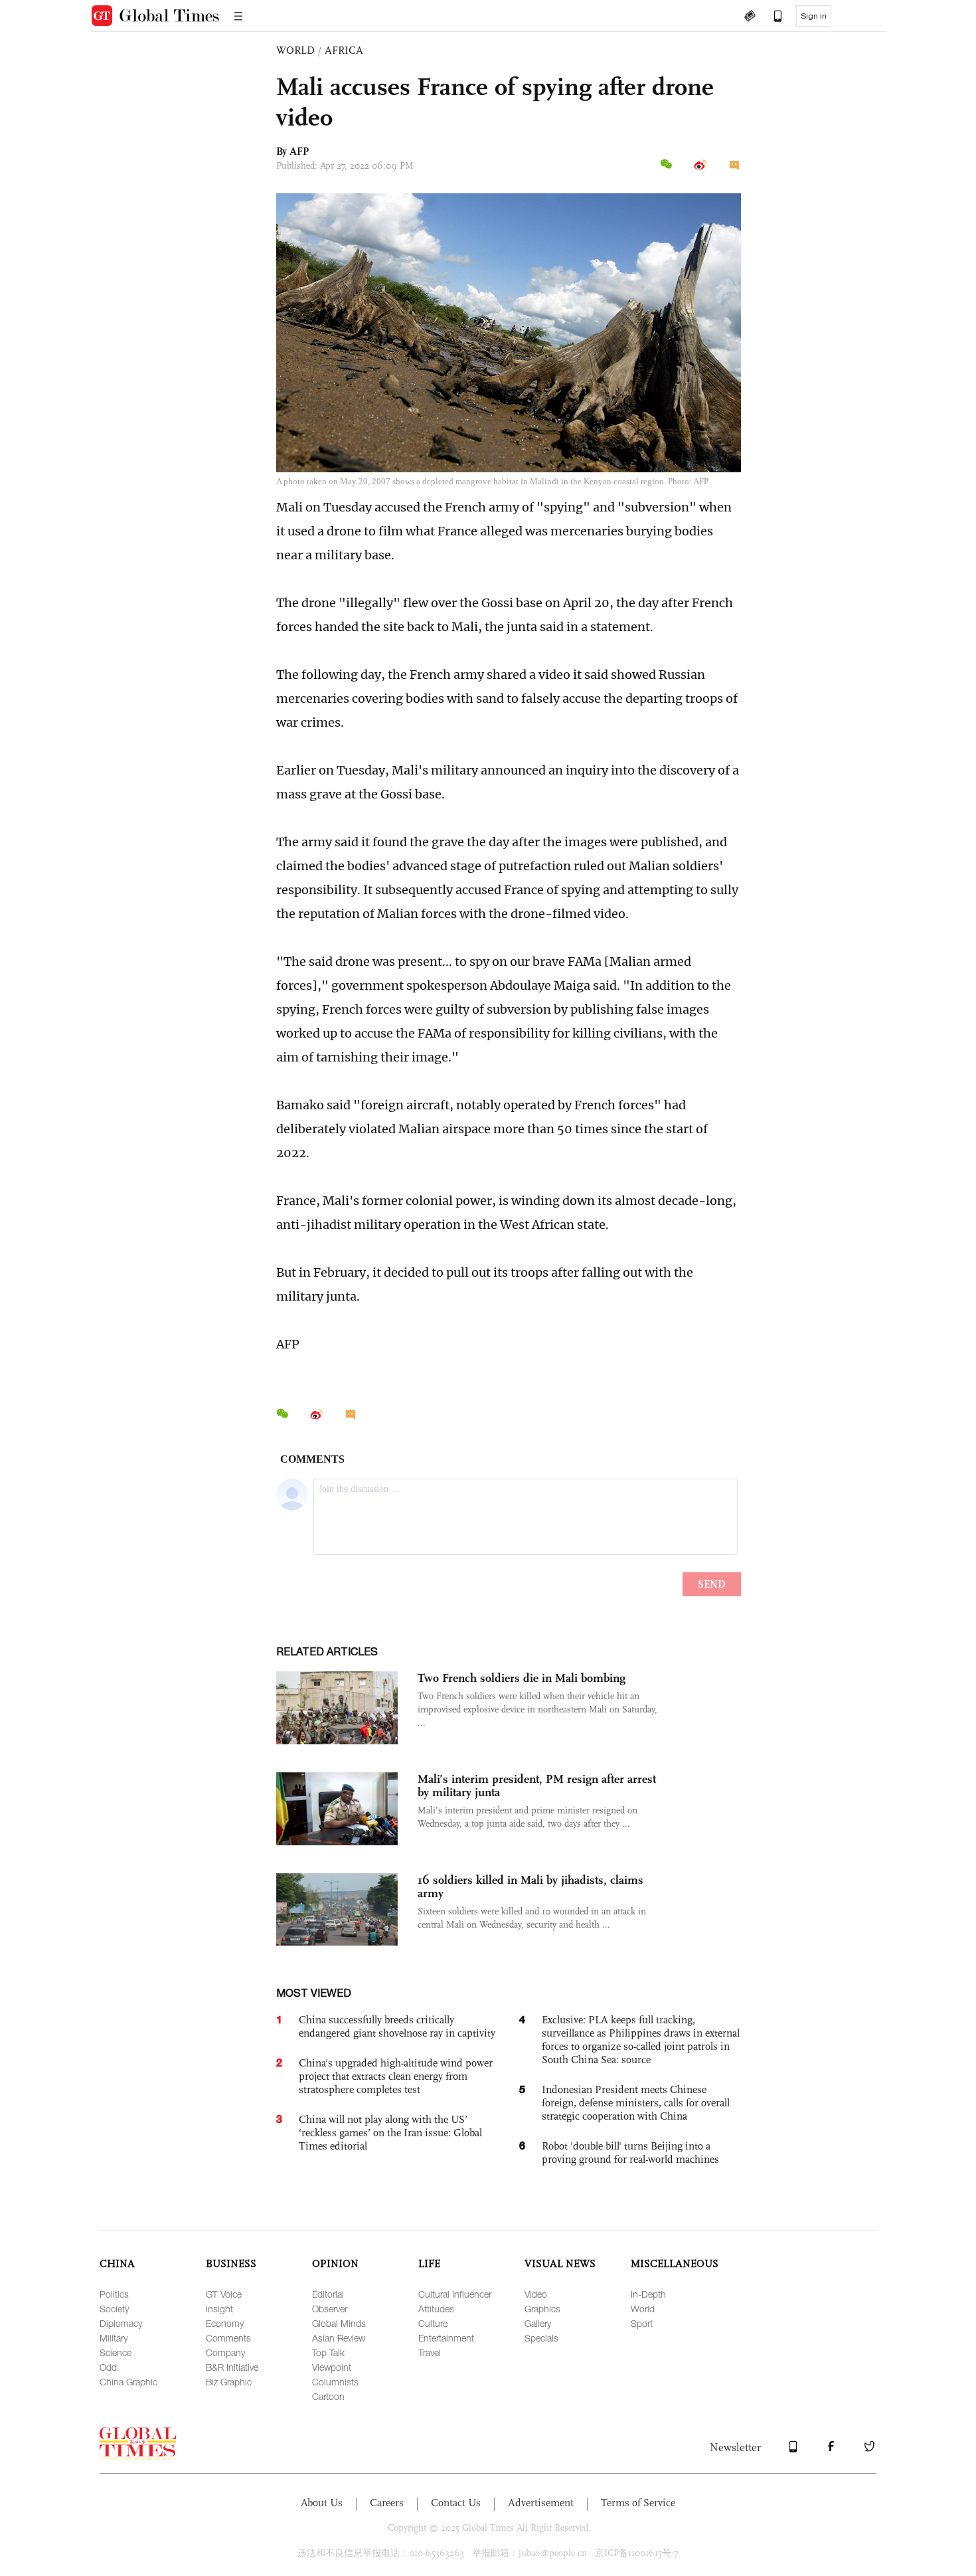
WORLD (295, 50)
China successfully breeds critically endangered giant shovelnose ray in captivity (397, 2026)
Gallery (538, 2323)
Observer (330, 2309)
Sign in (814, 16)
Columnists (335, 2382)
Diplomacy (121, 2323)
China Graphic (128, 2382)
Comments (228, 2338)
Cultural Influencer (455, 2294)
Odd (108, 2367)
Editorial (328, 2294)
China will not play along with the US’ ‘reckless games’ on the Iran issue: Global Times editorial (390, 2133)
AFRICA (344, 50)
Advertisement (541, 2503)
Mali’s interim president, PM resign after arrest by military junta (537, 1786)
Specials (541, 2338)
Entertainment (446, 2338)
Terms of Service (638, 2503)
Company (225, 2352)
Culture (433, 2323)
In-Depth (648, 2294)
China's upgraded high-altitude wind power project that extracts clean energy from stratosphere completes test (396, 2076)
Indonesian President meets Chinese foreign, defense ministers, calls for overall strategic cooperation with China (636, 2103)
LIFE (429, 2263)
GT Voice (224, 2294)
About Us (322, 2503)
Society (114, 2309)
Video (536, 2294)
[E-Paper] (750, 17)
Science (116, 2352)
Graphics (542, 2309)
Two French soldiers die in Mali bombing (522, 1678)
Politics (114, 2294)
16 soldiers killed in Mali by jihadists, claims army (530, 1886)
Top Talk (328, 2352)
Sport (642, 2323)
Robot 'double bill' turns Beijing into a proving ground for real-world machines (630, 2153)
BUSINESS (231, 2263)
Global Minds (339, 2323)
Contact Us (456, 2503)
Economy (225, 2323)
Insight (219, 2309)
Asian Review (339, 2338)
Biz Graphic (229, 2382)
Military (114, 2338)
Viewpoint (332, 2367)
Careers (387, 2503)
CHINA (117, 2263)
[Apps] (772, 17)
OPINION (335, 2263)
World (643, 2309)
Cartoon (328, 2396)
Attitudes (436, 2309)
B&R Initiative (232, 2367)
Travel (430, 2352)
